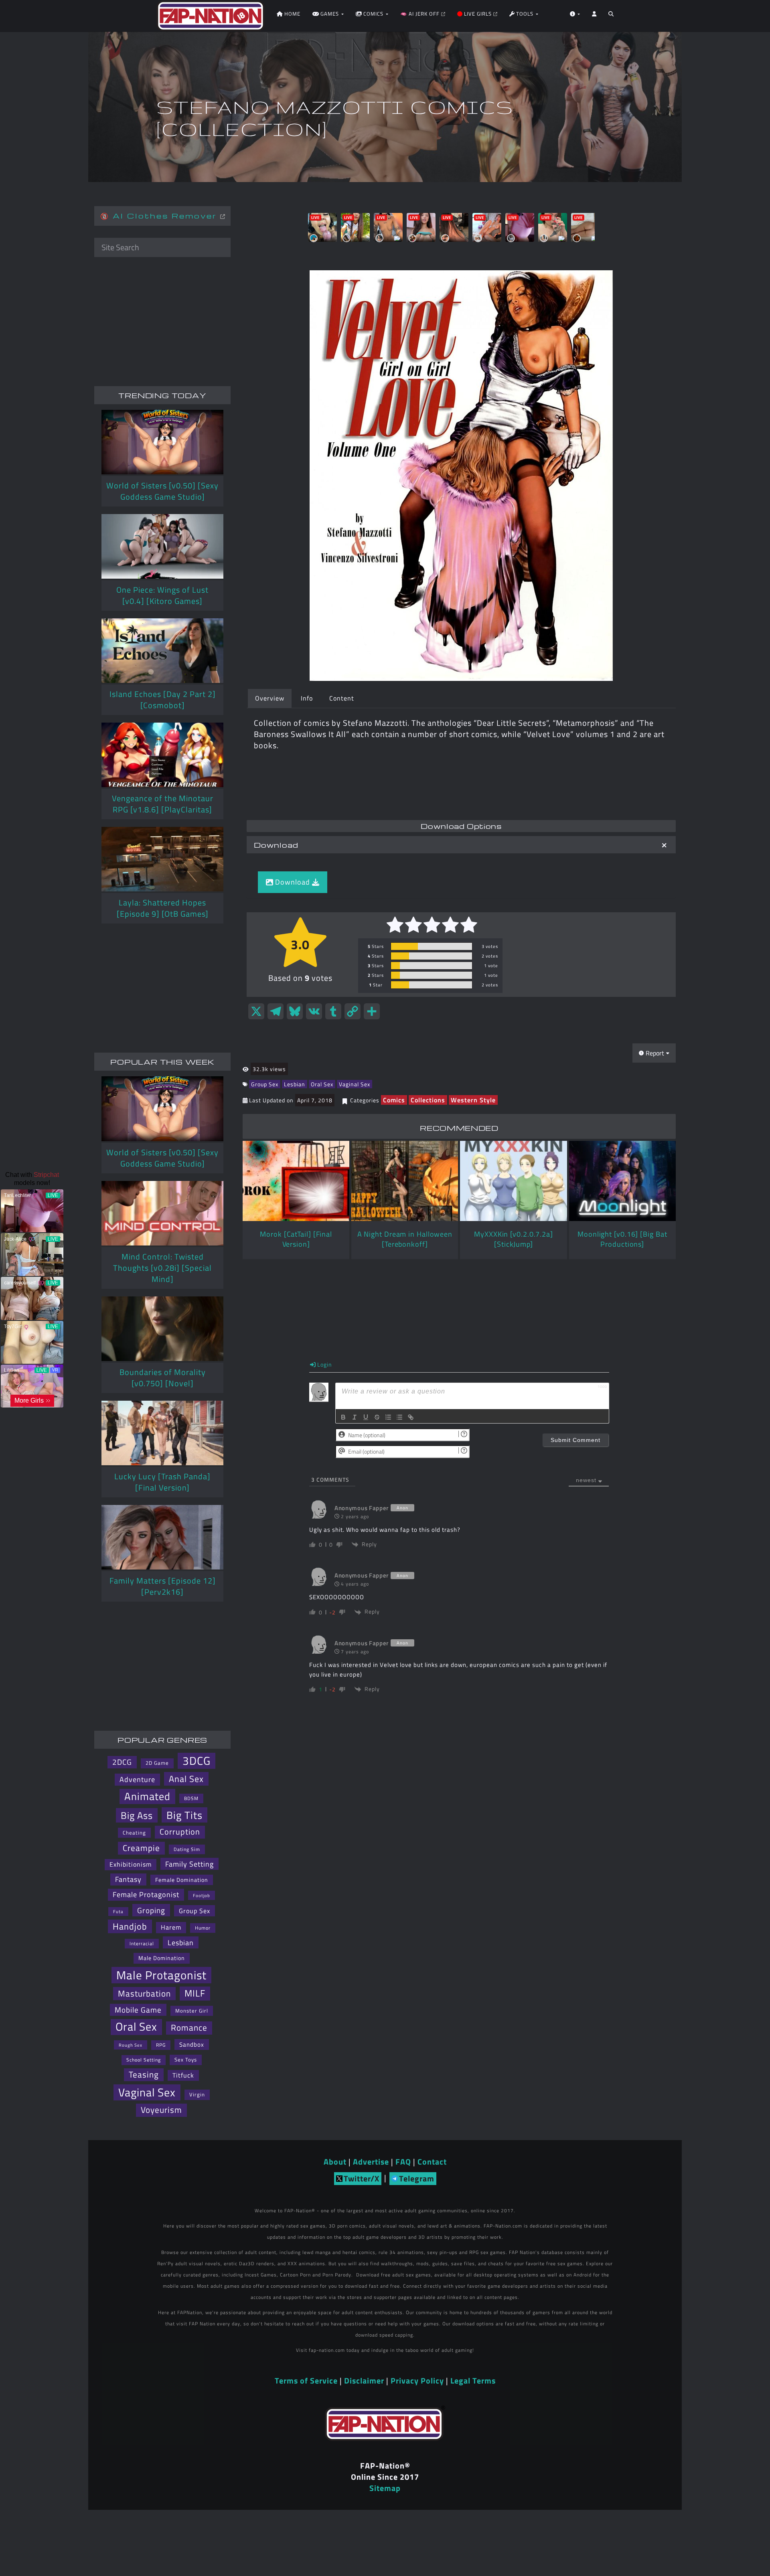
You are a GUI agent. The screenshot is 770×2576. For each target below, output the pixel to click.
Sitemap (385, 2488)
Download (276, 845)
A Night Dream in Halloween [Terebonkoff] (405, 1239)
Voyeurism (161, 2110)
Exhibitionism (131, 1864)
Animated (147, 1796)
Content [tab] (342, 698)
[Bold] (343, 1417)
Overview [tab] (270, 698)
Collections (428, 1100)
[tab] (461, 845)
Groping (151, 1910)
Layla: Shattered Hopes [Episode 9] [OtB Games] (163, 908)
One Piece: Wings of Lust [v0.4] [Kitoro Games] (162, 595)
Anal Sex (186, 1779)
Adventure (137, 1779)
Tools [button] (525, 14)
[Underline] (366, 1417)
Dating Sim (187, 1849)
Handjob (130, 1926)
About (335, 2162)
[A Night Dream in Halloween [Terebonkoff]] (405, 1181)
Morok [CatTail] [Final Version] (296, 1239)
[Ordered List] (388, 1417)
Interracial (142, 1943)
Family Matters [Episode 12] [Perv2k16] (163, 1586)
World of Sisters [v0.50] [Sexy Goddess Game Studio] (162, 491)
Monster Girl (192, 2011)
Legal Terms (473, 2381)
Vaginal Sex (355, 1084)
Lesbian (295, 1084)
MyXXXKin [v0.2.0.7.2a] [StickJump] (514, 1239)
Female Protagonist (146, 1895)
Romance (189, 2028)
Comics (394, 1100)
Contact (432, 2162)
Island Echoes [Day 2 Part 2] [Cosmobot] (163, 700)
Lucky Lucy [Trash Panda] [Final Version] (162, 1482)
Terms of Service (306, 2381)
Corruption (180, 1832)
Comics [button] (373, 14)
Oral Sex (322, 1084)
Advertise (371, 2162)
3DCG (197, 1761)
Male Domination (162, 1958)
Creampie (141, 1848)
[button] (611, 16)
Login (324, 1364)
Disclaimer (364, 2381)
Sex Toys (186, 2060)
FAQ (403, 2162)
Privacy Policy (417, 2381)
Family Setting (189, 1864)
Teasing (144, 2075)
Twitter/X (362, 2178)
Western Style (473, 1100)
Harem (171, 1927)
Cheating (134, 1833)
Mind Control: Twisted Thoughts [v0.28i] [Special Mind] (162, 1268)
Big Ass (137, 1815)
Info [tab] (307, 698)
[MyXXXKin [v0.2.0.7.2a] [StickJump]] (513, 1181)
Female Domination (182, 1880)
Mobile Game (138, 2010)
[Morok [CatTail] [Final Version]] (296, 1181)
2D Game (157, 1763)
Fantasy (128, 1879)
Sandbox (192, 2044)
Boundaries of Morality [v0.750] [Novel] (163, 1378)
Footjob (202, 1895)
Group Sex (265, 1084)
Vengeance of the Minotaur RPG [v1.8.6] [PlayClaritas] (163, 804)
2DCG (122, 1762)
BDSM (191, 1798)
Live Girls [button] (478, 14)
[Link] (411, 1417)
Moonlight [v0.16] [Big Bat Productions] (622, 1239)
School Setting (144, 2060)
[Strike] (377, 1417)
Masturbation (144, 1993)
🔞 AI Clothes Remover (160, 216)
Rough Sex (131, 2045)
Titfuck (183, 2075)
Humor (203, 1928)
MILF (195, 1993)
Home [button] (292, 14)
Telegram (417, 2178)
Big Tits (184, 1815)
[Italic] (355, 1417)
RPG (161, 2045)
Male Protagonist (161, 1975)
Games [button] (330, 14)
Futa (118, 1912)
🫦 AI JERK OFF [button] (421, 14)
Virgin (197, 2094)
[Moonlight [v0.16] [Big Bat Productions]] (622, 1181)
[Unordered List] (399, 1417)
